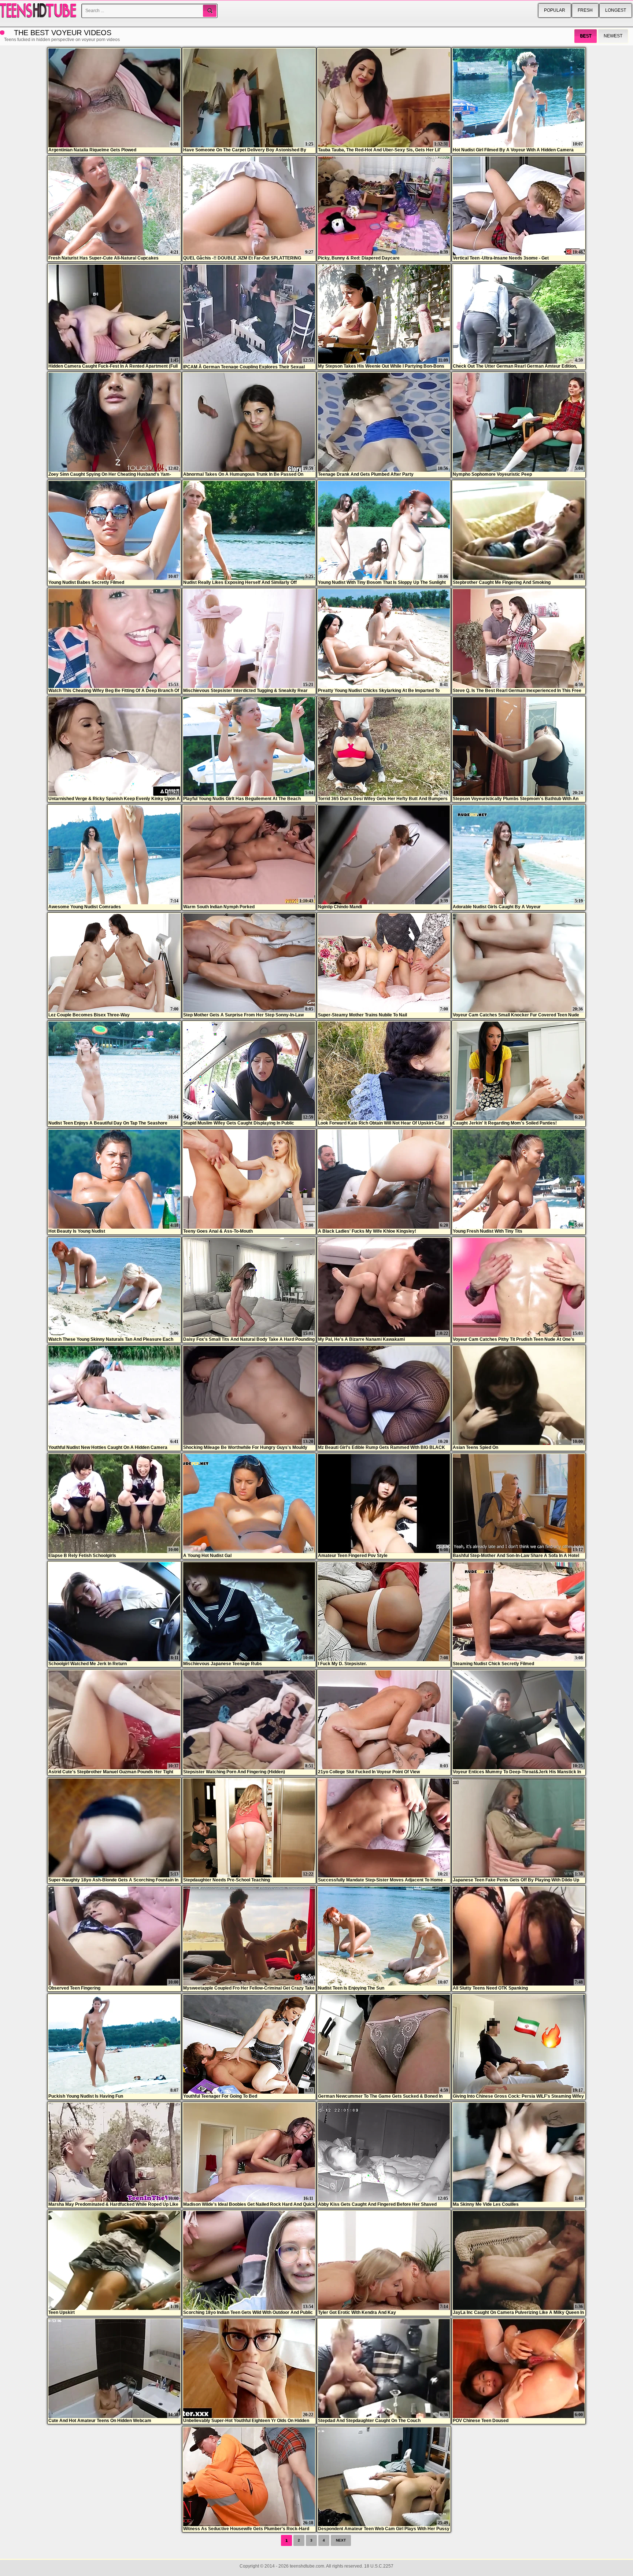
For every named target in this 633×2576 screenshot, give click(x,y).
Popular (555, 10)
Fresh (585, 10)
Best (586, 36)
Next (341, 2540)
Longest (616, 10)
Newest (613, 36)
